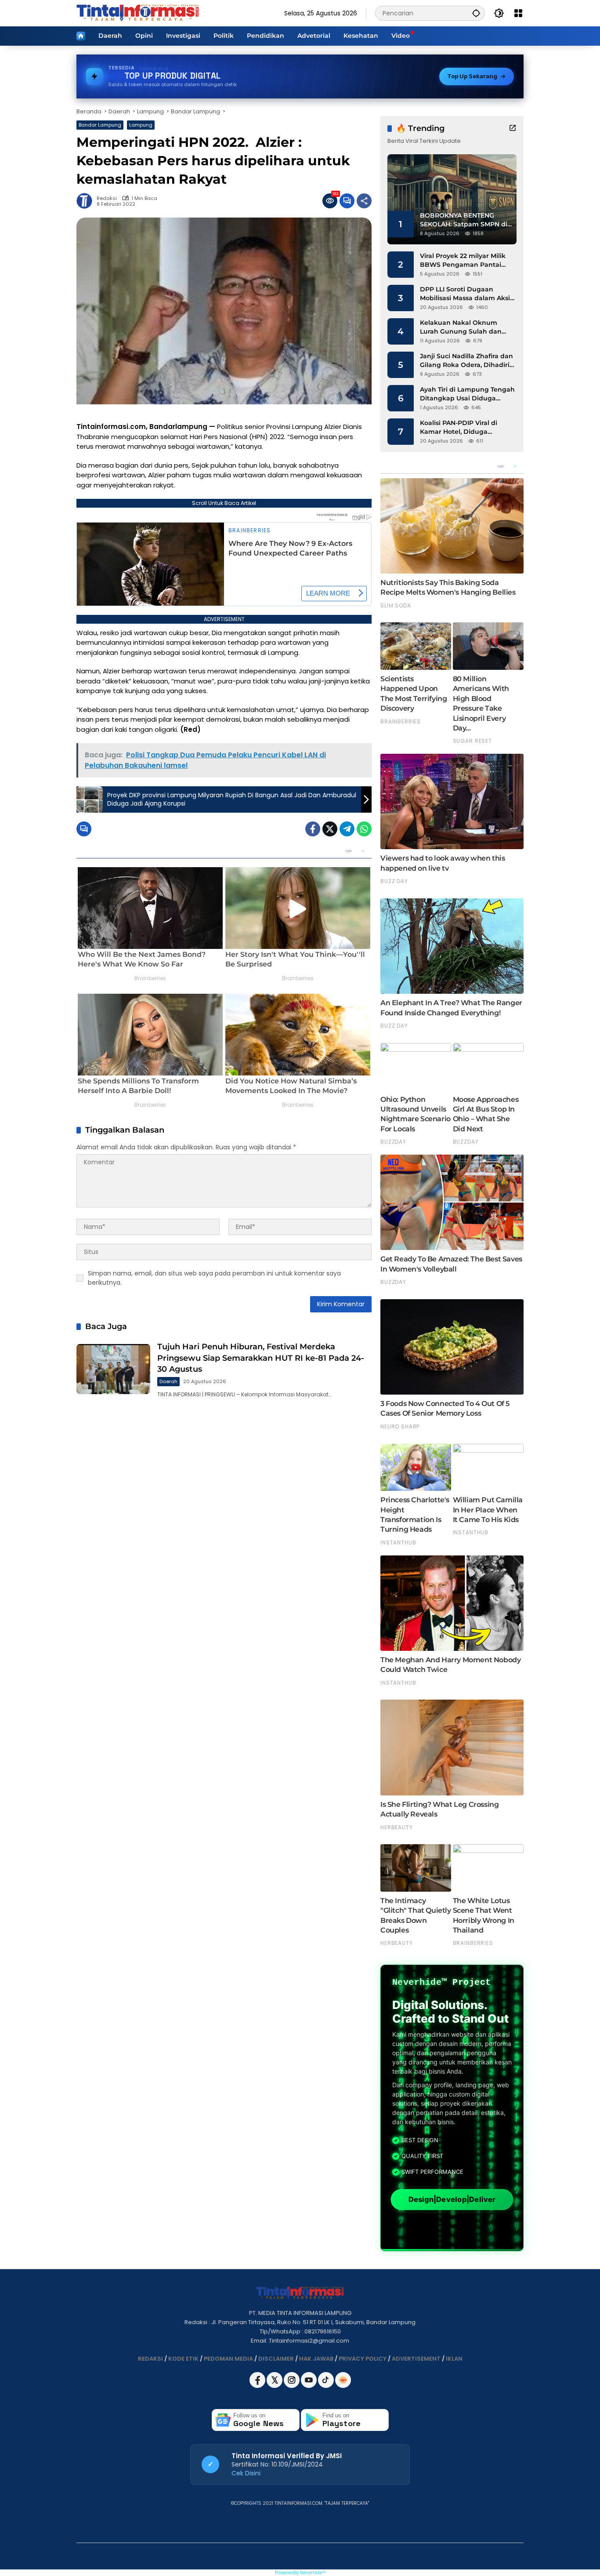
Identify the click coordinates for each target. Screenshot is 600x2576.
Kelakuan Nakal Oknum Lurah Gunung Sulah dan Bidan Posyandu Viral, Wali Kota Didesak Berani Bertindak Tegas (463, 327)
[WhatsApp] (364, 829)
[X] (275, 2386)
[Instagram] (292, 2386)
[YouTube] (309, 2386)
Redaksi (107, 198)
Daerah (168, 1381)
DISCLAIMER (276, 2359)
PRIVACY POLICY (363, 2359)
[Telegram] (347, 829)
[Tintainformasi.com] (138, 13)
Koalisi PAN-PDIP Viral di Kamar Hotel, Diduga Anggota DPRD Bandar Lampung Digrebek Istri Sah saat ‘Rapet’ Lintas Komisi (466, 427)
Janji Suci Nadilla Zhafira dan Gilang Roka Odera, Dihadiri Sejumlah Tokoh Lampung (466, 361)
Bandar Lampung (100, 125)
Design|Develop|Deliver (452, 2199)
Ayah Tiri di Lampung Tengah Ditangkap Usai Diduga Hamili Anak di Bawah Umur (467, 394)
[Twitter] (330, 829)
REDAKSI (150, 2359)
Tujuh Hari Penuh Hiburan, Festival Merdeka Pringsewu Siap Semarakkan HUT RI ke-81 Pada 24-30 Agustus (261, 1358)
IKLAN (454, 2359)
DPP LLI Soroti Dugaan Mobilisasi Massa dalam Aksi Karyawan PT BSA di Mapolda (467, 294)
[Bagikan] (364, 201)
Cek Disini (246, 2473)
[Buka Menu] (518, 13)
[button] (476, 13)
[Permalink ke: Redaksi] (87, 201)
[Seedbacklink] (343, 2380)
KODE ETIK (183, 2359)
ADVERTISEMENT (416, 2359)
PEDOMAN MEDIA (228, 2359)
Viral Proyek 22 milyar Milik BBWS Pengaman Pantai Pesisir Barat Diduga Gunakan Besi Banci (463, 260)
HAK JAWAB (316, 2359)
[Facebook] (313, 829)
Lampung (141, 125)
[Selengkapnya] (513, 128)
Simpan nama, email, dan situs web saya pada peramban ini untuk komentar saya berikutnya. (214, 1278)
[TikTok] (327, 2386)
